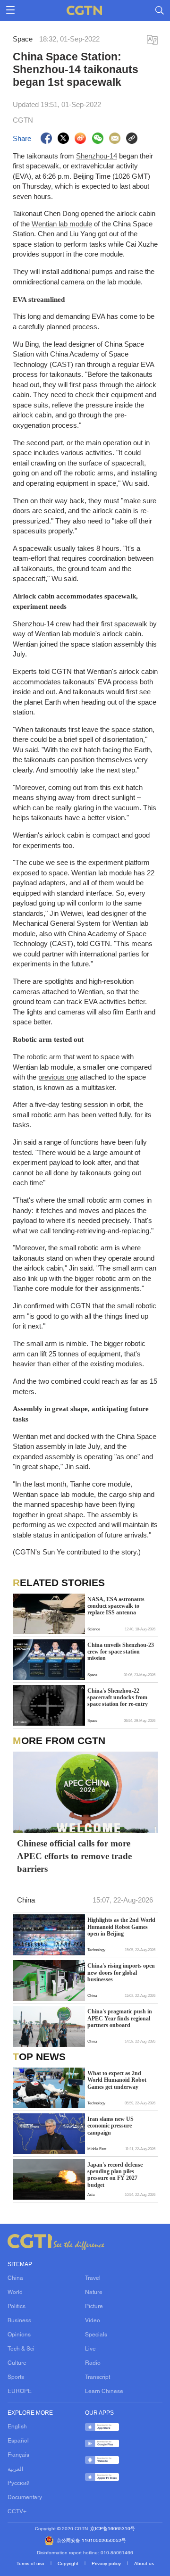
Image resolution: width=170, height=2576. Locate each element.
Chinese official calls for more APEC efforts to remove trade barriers (74, 1856)
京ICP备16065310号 (113, 2529)
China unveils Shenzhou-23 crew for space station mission (121, 1652)
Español (18, 2441)
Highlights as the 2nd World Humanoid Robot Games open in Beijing (121, 1927)
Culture (17, 2363)
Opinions (19, 2335)
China (15, 2278)
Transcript (98, 2377)
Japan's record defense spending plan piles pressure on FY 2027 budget (115, 2175)
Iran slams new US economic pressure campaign (110, 2126)
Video (93, 2321)
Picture (94, 2307)
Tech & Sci (21, 2349)
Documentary (25, 2498)
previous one (58, 1077)
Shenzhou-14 (97, 156)
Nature (94, 2293)
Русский (19, 2484)
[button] (18, 2102)
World (15, 2293)
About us (144, 2564)
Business (19, 2321)
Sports (16, 2377)
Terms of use (31, 2564)
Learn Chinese (104, 2392)
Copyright (69, 2564)
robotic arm (44, 1057)
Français (18, 2455)
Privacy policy (107, 2564)
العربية (15, 2469)
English (17, 2427)
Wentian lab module (62, 224)
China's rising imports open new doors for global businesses (121, 1973)
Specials (96, 2335)
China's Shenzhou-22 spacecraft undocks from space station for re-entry (118, 1698)
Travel (93, 2278)
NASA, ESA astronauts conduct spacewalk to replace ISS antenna (116, 1606)
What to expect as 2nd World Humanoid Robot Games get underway (117, 2080)
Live (90, 2349)
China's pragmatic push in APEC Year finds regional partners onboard (120, 2018)
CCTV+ (17, 2512)
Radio (93, 2363)
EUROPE (20, 2392)
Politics (17, 2307)
